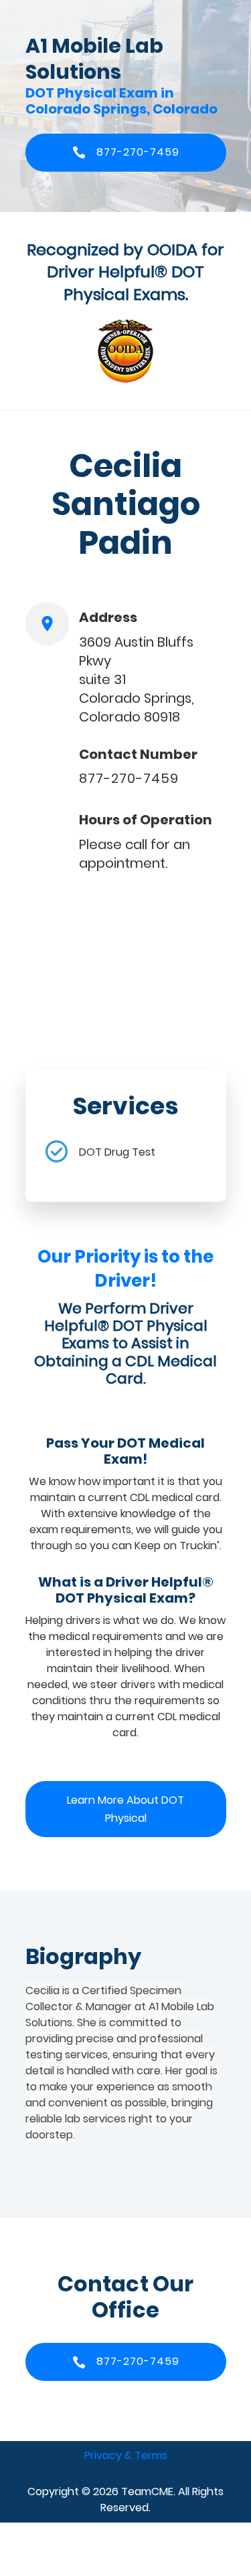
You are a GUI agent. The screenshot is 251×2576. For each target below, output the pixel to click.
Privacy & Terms (126, 2455)
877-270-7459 (129, 778)
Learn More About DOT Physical (125, 1809)
